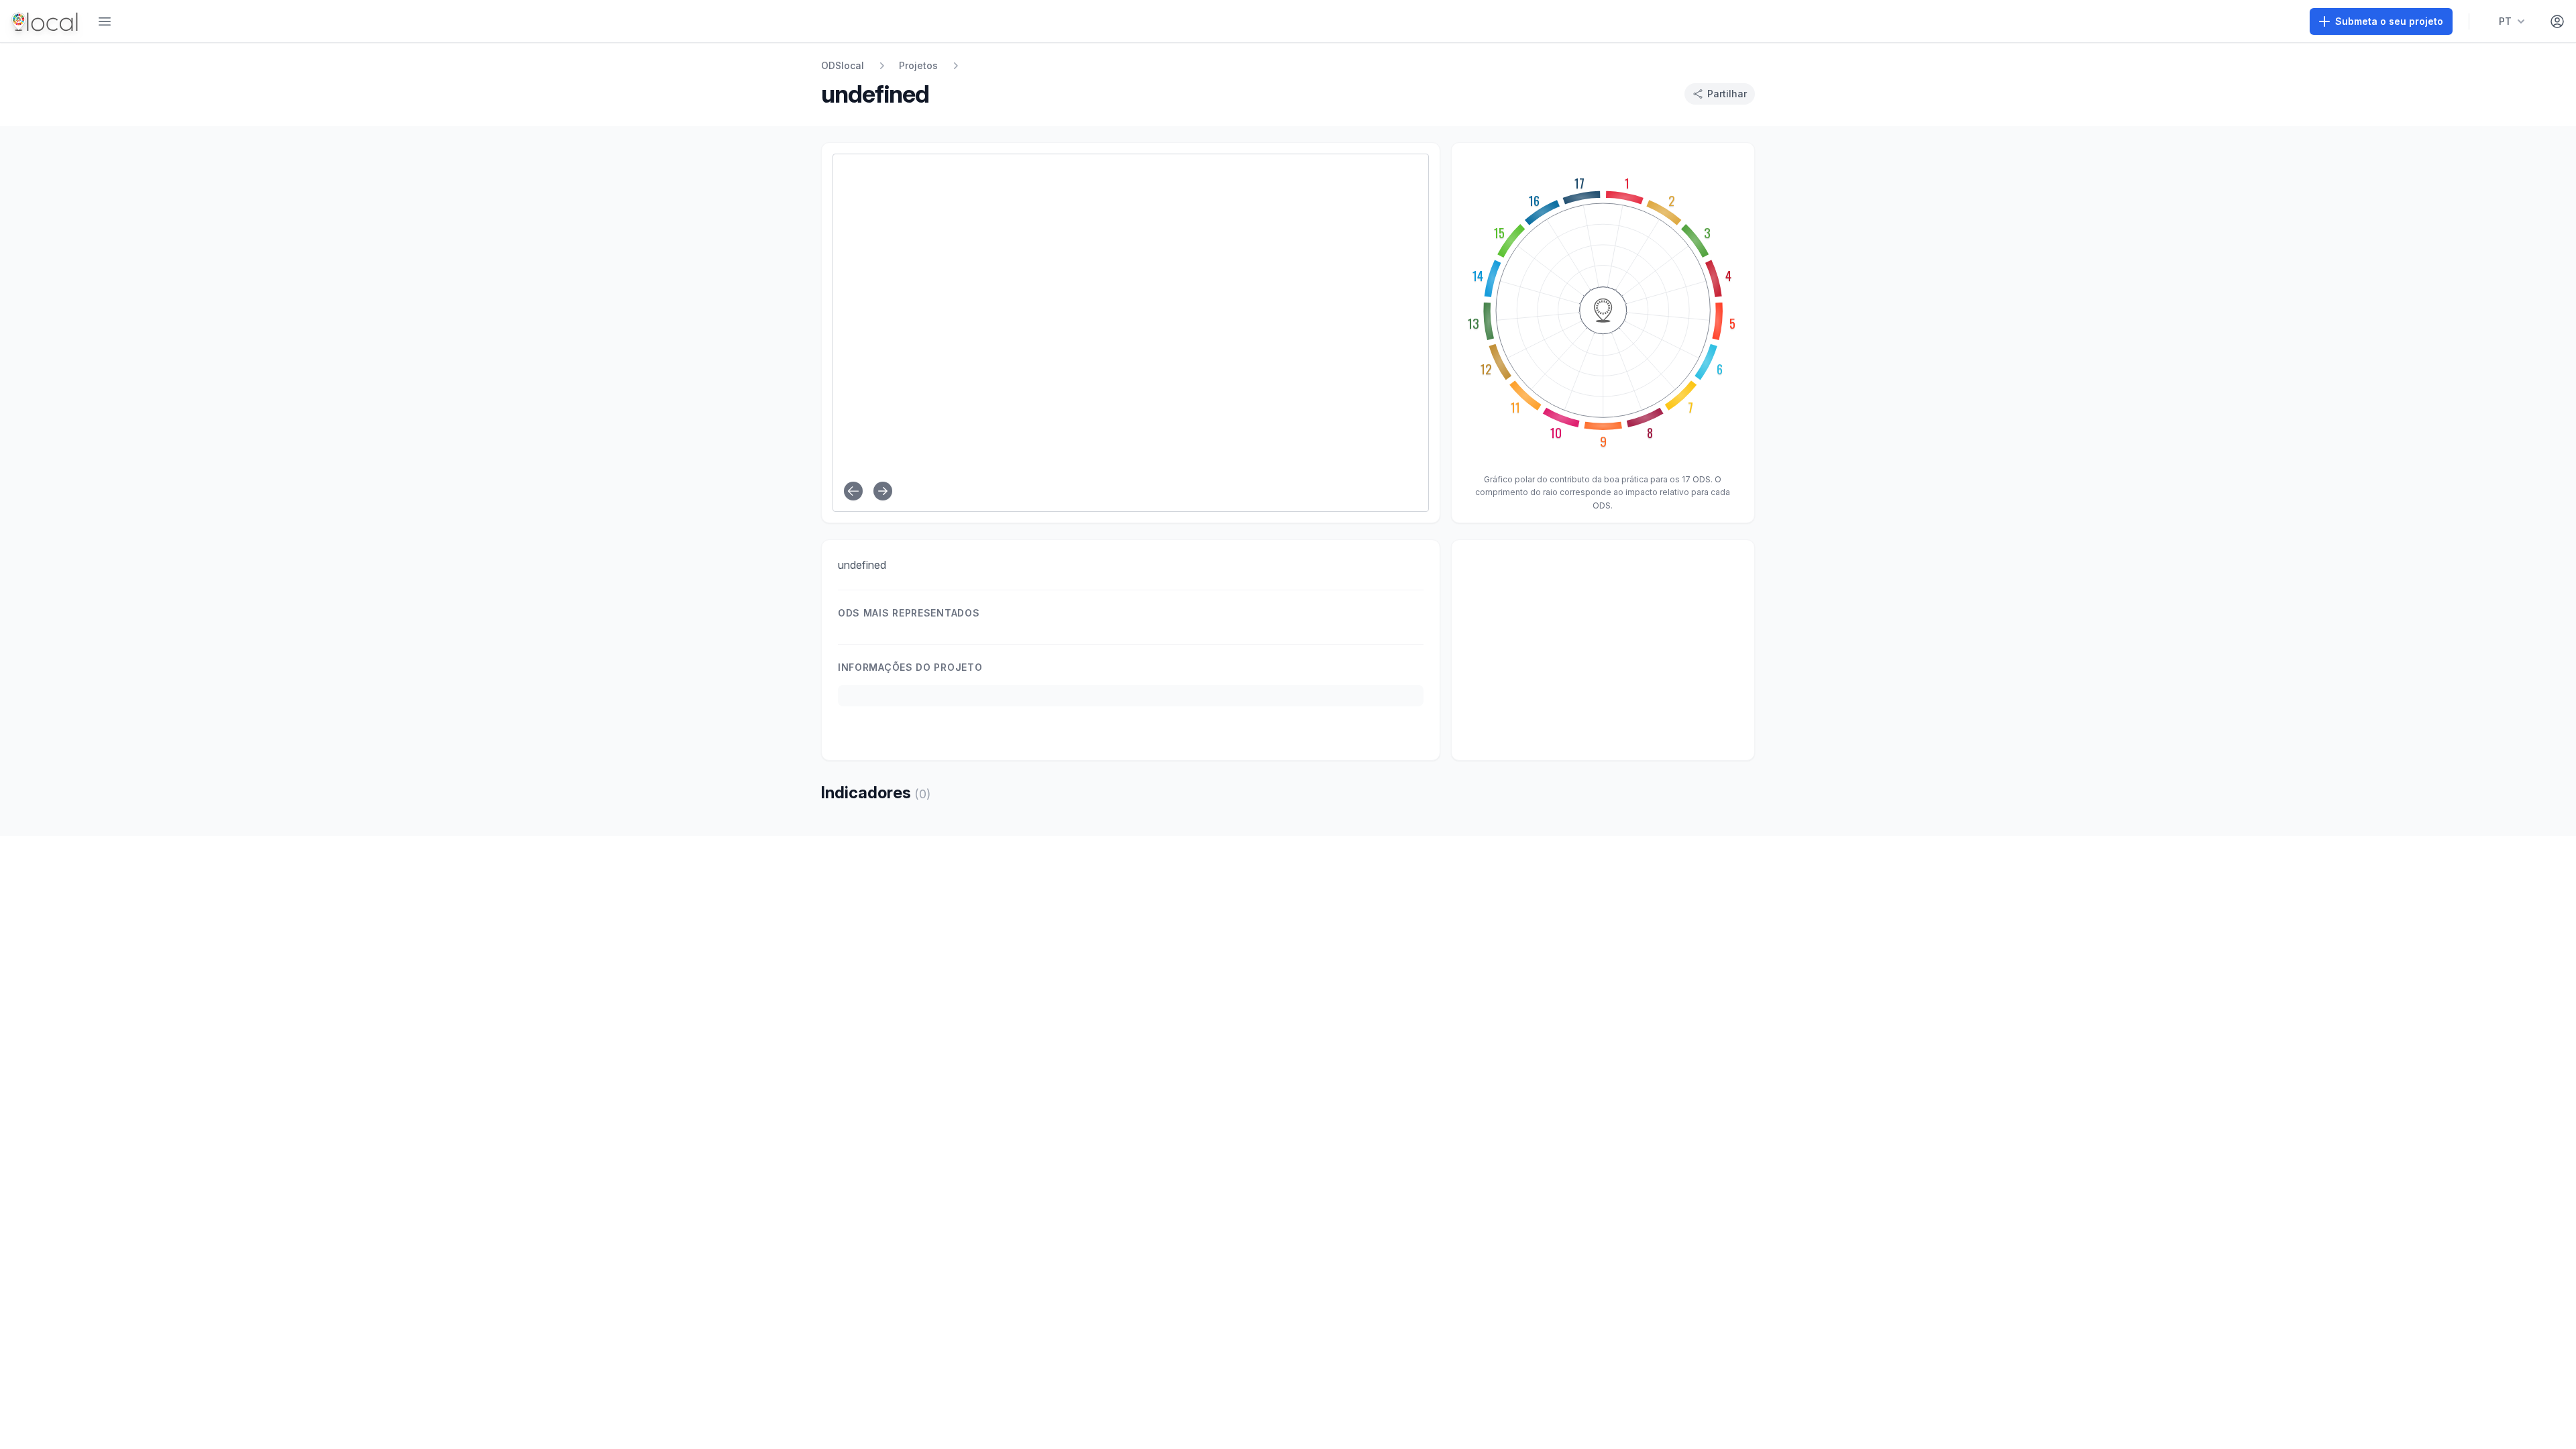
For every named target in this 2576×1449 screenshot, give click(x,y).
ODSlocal (843, 65)
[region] (1603, 650)
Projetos (918, 65)
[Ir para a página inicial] (46, 21)
